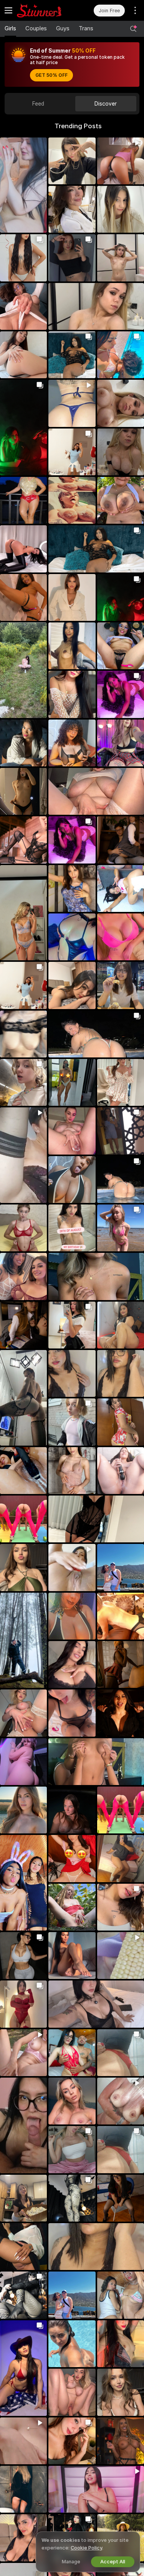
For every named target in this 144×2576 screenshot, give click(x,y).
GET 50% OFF (51, 75)
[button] (23, 185)
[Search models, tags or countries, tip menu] (133, 29)
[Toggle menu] (8, 10)
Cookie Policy (86, 2548)
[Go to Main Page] (45, 10)
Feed (38, 104)
